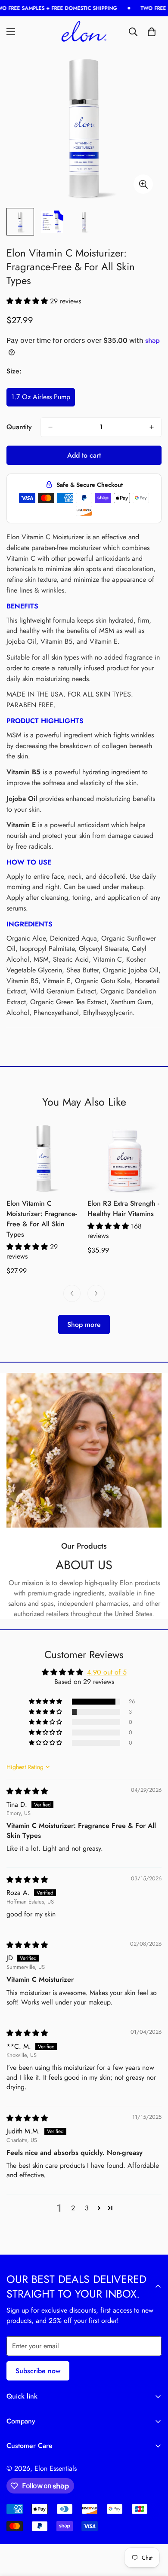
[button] (28, 301)
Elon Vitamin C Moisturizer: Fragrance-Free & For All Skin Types (42, 1219)
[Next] (96, 1293)
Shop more (84, 1325)
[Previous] (72, 1293)
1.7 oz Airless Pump (43, 399)
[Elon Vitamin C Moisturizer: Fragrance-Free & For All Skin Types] (44, 1156)
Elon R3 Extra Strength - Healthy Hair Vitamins (123, 1209)
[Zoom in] (143, 184)
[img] (27, 1791)
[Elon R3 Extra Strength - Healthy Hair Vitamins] (124, 1156)
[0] (152, 32)
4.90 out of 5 (107, 1672)
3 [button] (87, 2208)
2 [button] (73, 2208)
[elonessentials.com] (84, 32)
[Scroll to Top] (152, 2530)
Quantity (19, 427)
